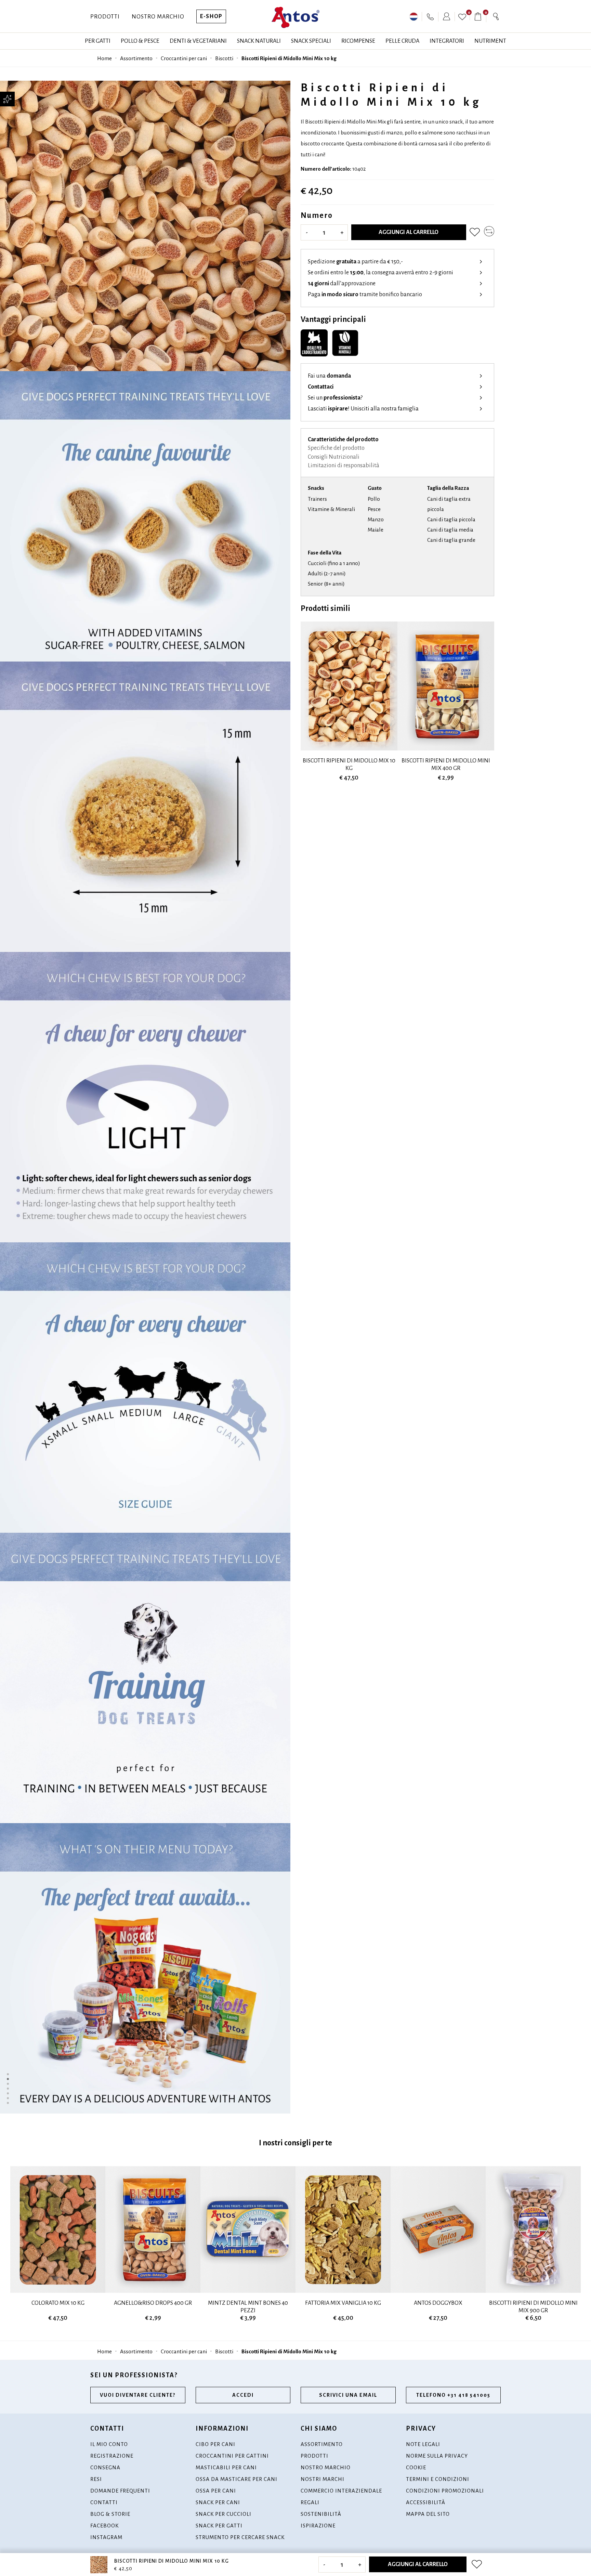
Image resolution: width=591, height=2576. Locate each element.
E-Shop (211, 16)
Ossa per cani (216, 2491)
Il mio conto (109, 2444)
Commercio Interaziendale (341, 2491)
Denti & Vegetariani (198, 41)
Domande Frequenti (120, 2491)
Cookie (416, 2467)
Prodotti (105, 17)
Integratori (447, 41)
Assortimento (136, 58)
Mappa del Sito (428, 2514)
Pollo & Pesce (140, 41)
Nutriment (490, 41)
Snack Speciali (311, 41)
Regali (310, 2502)
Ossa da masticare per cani (237, 2479)
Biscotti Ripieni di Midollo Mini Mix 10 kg (289, 58)
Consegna (105, 2467)
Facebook (104, 2526)
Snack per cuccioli (224, 2514)
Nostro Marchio (158, 17)
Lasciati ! (363, 409)
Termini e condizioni (438, 2479)
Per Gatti (98, 41)
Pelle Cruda (402, 41)
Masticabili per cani (226, 2467)
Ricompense (358, 41)
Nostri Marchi (323, 2479)
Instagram (106, 2537)
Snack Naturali (259, 41)
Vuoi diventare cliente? (138, 2395)
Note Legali (423, 2444)
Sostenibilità (321, 2514)
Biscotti (224, 58)
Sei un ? (335, 398)
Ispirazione (318, 2526)
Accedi (243, 2395)
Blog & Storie (110, 2514)
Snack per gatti (219, 2526)
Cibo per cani (215, 2444)
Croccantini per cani (184, 58)
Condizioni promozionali (445, 2491)
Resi (96, 2479)
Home (104, 58)
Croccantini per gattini (232, 2456)
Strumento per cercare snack (240, 2537)
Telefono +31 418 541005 (453, 2395)
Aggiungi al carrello (409, 232)
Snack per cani (218, 2502)
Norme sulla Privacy (437, 2456)
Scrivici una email (348, 2395)
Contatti (104, 2502)
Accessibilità (426, 2502)
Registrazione (112, 2456)
